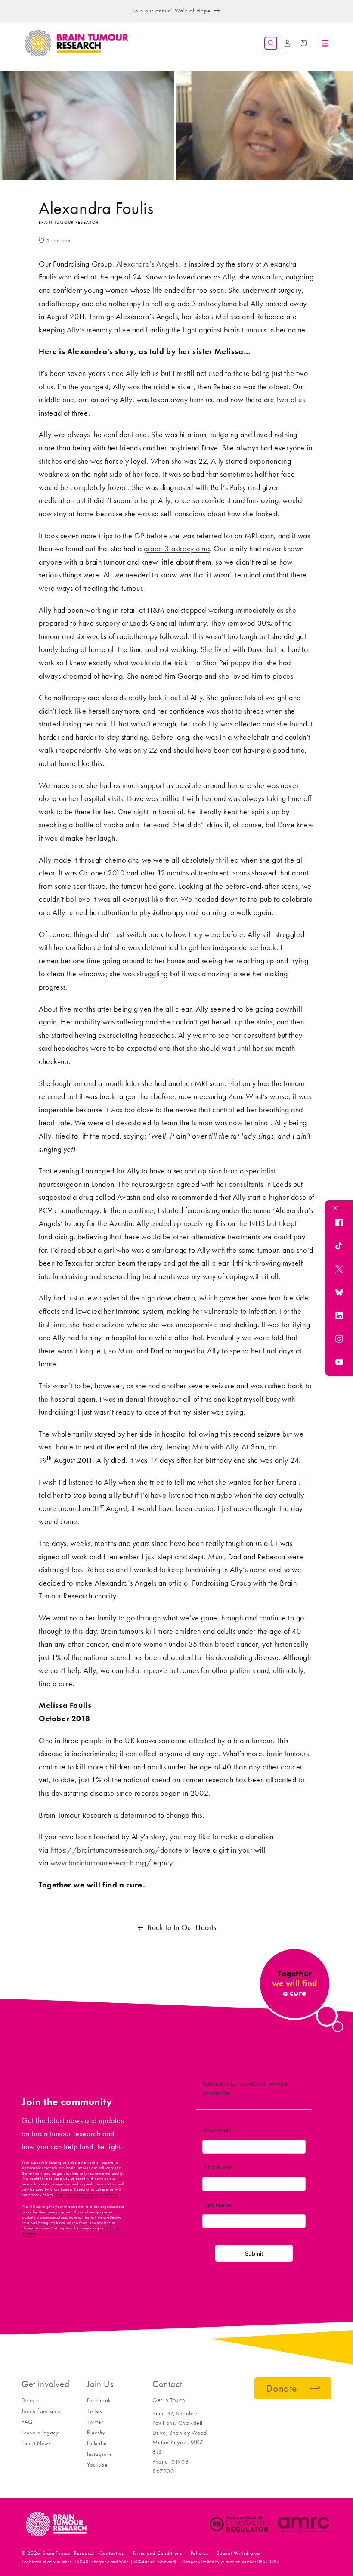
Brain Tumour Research (69, 2553)
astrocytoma (191, 549)
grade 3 (156, 549)
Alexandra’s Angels (147, 264)
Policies (200, 2553)
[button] (271, 43)
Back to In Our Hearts (182, 1927)
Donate (30, 2400)
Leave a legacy (40, 2432)
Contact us (112, 2553)
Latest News (36, 2443)
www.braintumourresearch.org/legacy (111, 1863)
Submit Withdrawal (239, 2553)
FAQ (27, 2422)
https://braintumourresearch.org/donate (116, 1850)
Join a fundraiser (42, 2411)
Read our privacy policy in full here (87, 2195)
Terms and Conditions (157, 2553)
